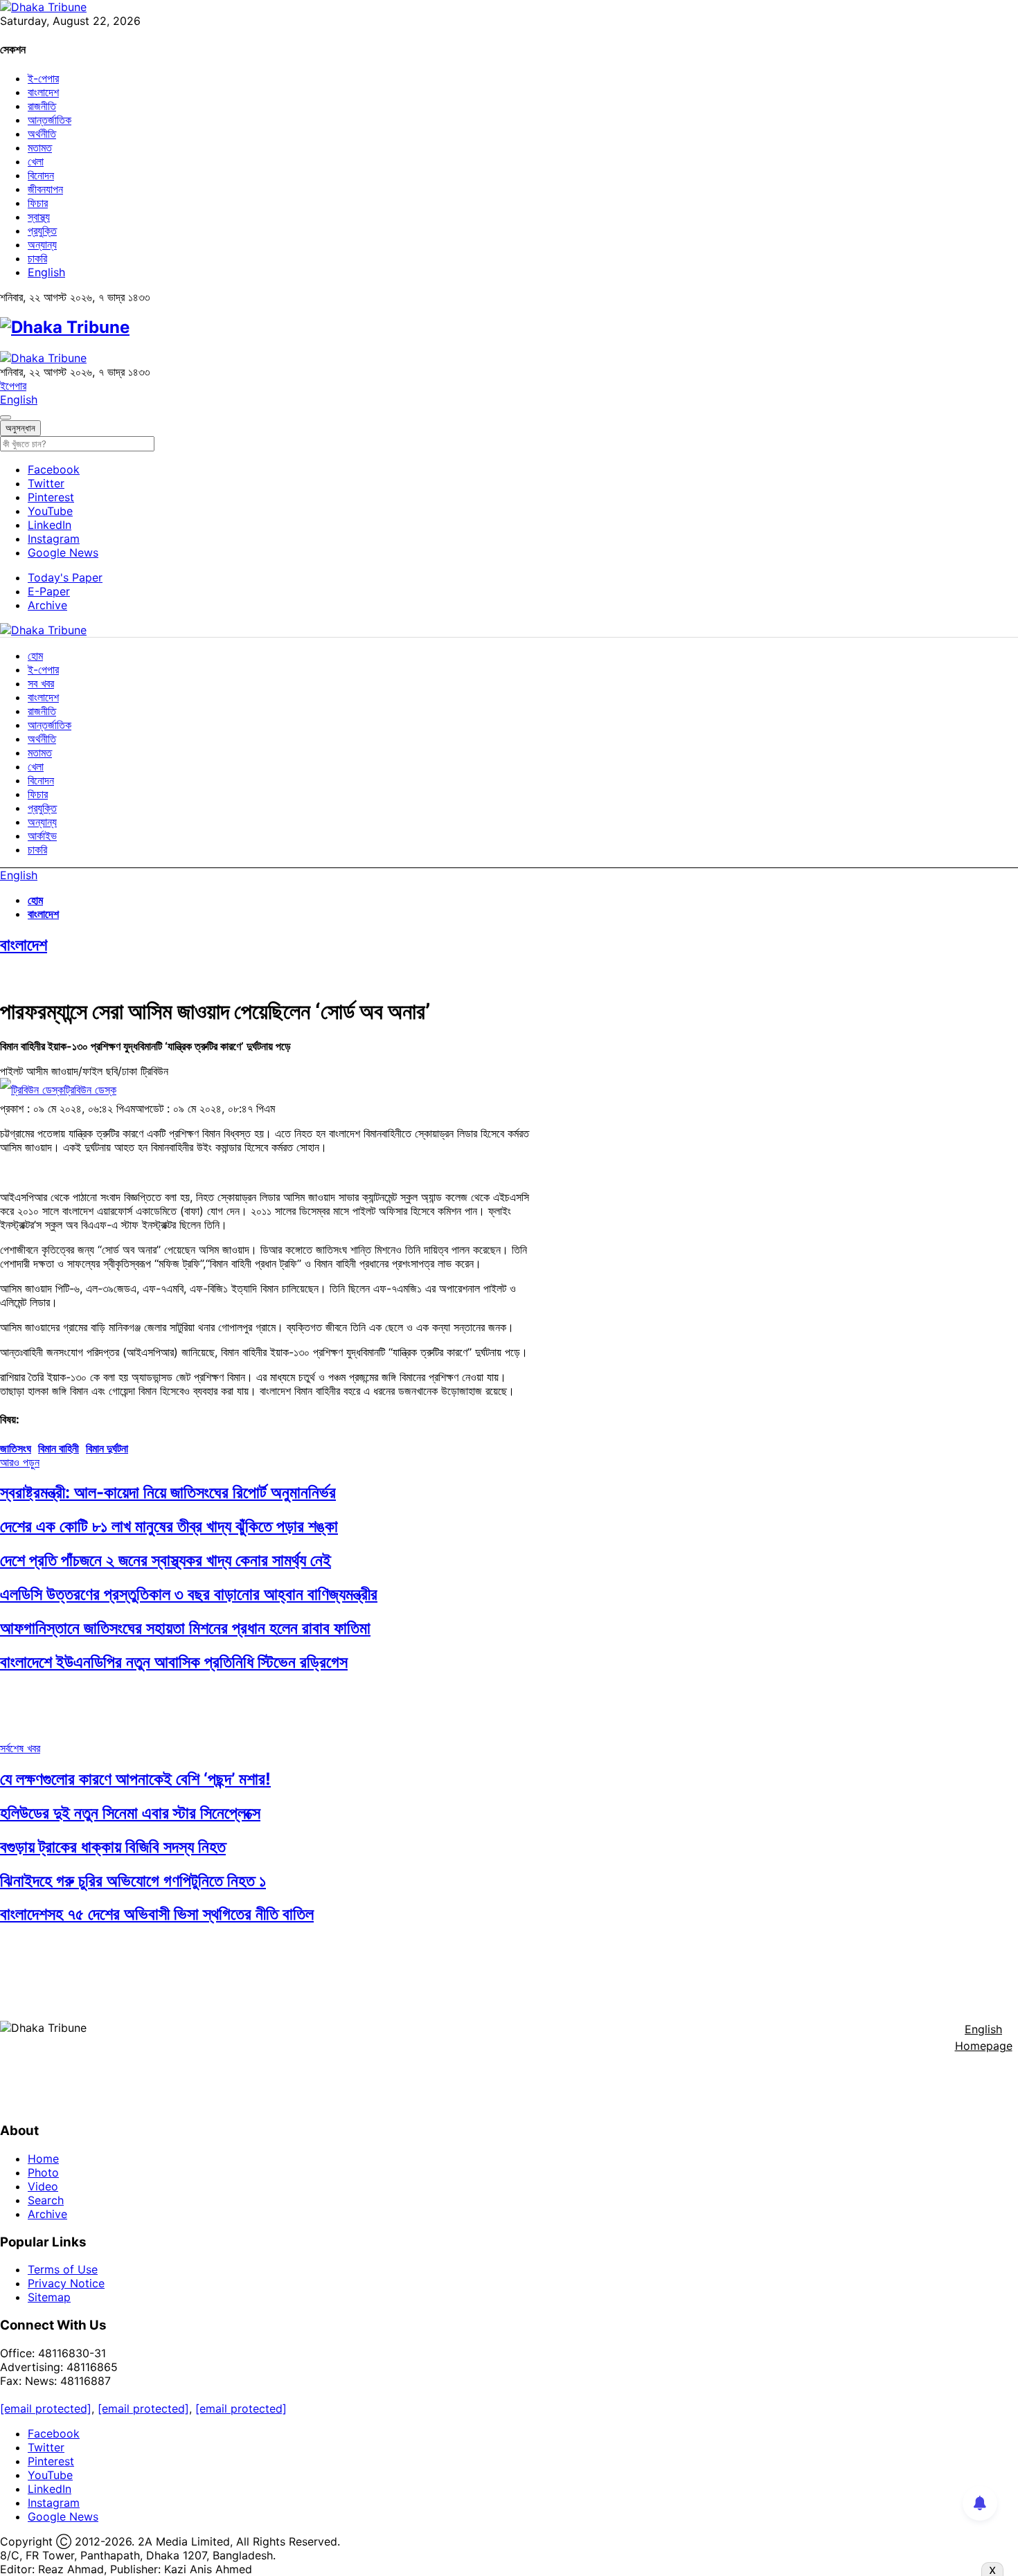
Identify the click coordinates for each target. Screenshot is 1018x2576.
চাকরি (37, 258)
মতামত (40, 147)
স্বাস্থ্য (39, 217)
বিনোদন (41, 175)
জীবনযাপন (45, 189)
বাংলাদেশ (43, 92)
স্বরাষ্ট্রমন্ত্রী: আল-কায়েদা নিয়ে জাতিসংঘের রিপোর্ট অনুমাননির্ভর (168, 1492)
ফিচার (38, 203)
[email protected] (46, 2408)
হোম (35, 656)
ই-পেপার (43, 78)
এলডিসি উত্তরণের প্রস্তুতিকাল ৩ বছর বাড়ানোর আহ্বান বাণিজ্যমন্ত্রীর (189, 1594)
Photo (43, 2172)
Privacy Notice (66, 2283)
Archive (47, 605)
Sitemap (49, 2297)
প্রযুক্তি (42, 231)
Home (43, 2159)
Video (43, 2186)
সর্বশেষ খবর (20, 1748)
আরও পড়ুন (20, 1462)
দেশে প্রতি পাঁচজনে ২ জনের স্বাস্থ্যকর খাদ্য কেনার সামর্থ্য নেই (166, 1560)
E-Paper (49, 591)
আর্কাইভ (42, 836)
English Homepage (984, 2037)
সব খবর (41, 683)
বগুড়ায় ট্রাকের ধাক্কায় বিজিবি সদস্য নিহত (113, 1847)
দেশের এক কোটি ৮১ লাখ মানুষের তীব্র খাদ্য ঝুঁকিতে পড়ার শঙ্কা (169, 1526)
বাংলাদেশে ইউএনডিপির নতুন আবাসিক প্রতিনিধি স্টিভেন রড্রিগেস (174, 1662)
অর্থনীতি (42, 134)
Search (46, 2200)
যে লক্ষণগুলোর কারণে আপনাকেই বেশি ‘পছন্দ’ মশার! (135, 1779)
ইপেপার (13, 386)
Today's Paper (65, 577)
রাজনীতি (42, 106)
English (46, 272)
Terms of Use (63, 2269)
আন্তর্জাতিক (50, 120)
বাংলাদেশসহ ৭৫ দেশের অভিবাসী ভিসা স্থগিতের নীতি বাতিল (157, 1914)
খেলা (36, 161)
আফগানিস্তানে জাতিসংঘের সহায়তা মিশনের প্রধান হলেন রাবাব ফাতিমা (185, 1628)
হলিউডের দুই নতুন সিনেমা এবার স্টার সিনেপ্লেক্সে (130, 1813)
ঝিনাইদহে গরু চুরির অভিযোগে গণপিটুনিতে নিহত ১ (133, 1881)
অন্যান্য (42, 244)
